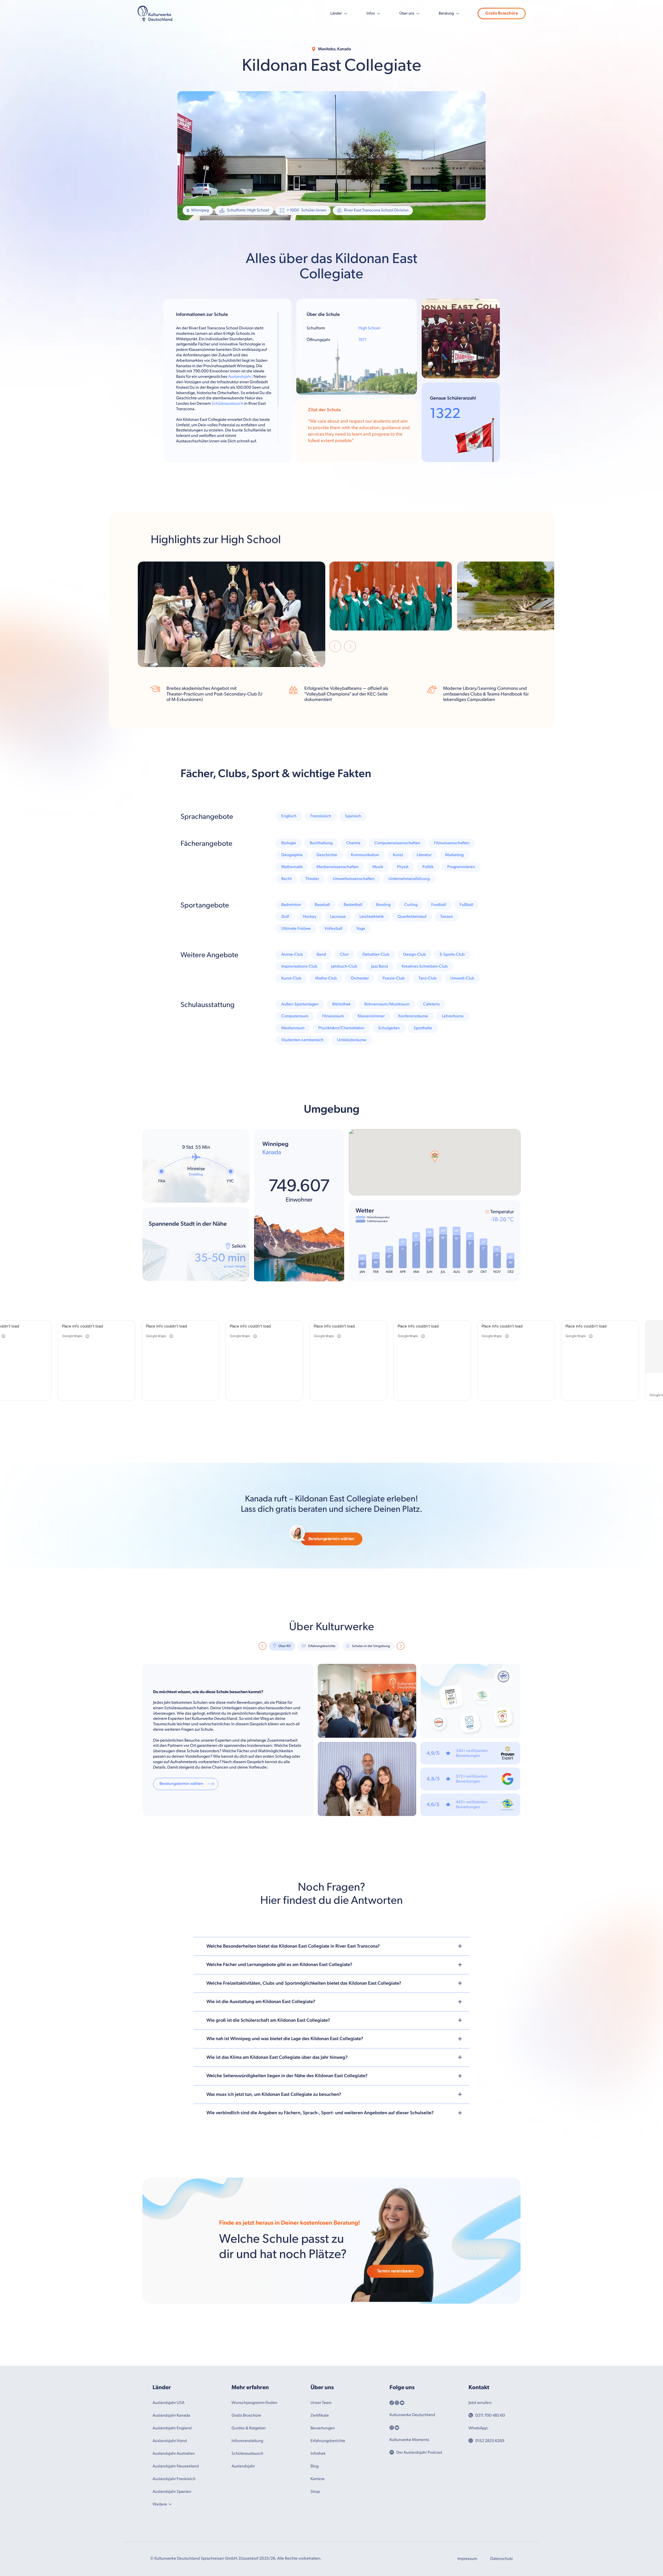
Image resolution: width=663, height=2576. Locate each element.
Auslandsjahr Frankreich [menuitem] (174, 2479)
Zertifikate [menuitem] (320, 2415)
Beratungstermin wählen (331, 1539)
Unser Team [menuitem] (321, 2403)
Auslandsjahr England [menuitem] (172, 2428)
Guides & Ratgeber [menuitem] (249, 2428)
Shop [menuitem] (315, 2492)
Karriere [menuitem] (318, 2479)
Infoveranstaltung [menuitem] (247, 2441)
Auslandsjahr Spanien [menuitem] (172, 2492)
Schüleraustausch (228, 404)
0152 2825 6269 (490, 2441)
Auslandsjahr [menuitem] (243, 2466)
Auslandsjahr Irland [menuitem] (170, 2441)
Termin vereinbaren (395, 2271)
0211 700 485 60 (490, 2415)
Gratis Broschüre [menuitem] (246, 2415)
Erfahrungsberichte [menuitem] (328, 2441)
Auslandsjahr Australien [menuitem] (174, 2454)
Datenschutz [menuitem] (502, 2559)
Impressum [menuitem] (467, 2559)
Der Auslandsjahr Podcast (419, 2453)
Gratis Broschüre (502, 13)
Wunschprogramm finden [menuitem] (254, 2403)
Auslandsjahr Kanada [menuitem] (171, 2415)
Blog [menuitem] (315, 2466)
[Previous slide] (335, 647)
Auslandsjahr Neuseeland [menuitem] (176, 2466)
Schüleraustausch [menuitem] (247, 2454)
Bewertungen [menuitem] (323, 2428)
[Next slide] (350, 647)
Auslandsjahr (240, 377)
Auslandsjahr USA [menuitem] (168, 2403)
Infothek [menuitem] (318, 2454)
